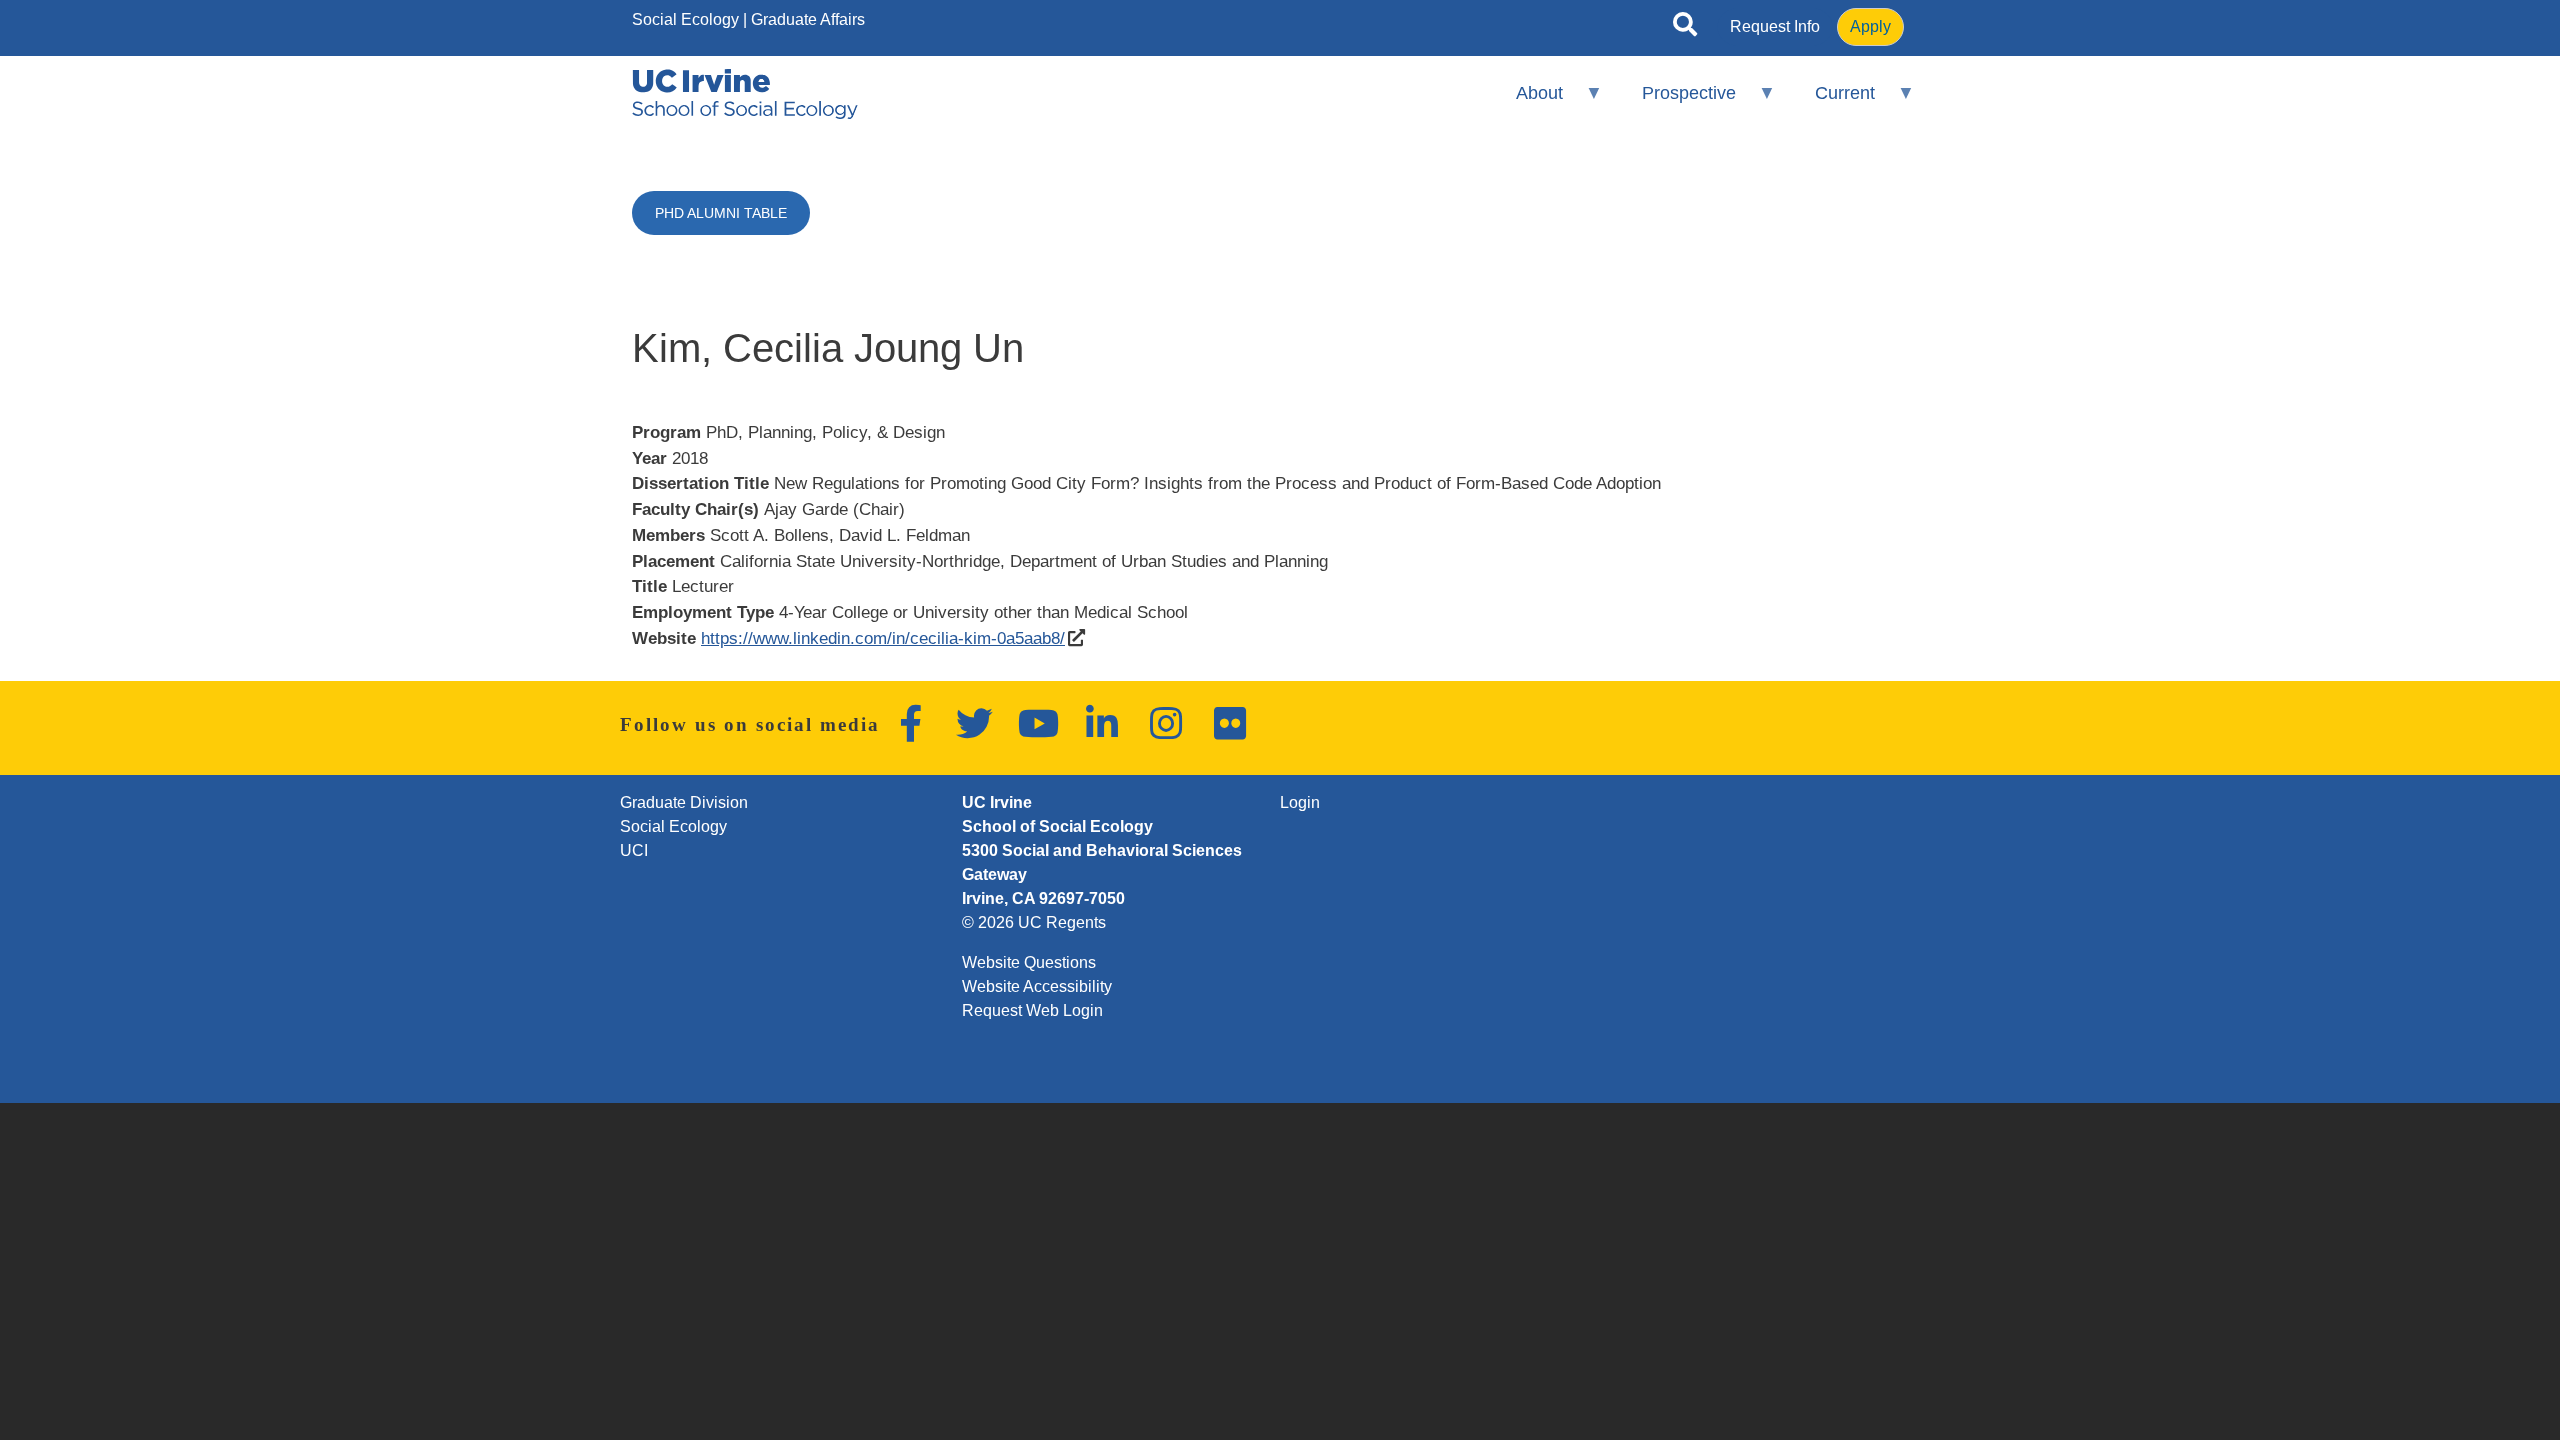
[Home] (745, 94)
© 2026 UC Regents (1034, 922)
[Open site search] (1685, 28)
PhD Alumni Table (721, 213)
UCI (634, 850)
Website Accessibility (1037, 986)
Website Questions (1029, 962)
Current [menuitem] (1832, 101)
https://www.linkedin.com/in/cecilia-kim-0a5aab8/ (883, 638)
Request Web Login (1032, 1010)
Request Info (1775, 26)
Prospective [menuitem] (1676, 101)
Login (1300, 802)
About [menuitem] (1525, 101)
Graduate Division (684, 802)
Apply (1870, 26)
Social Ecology (685, 19)
